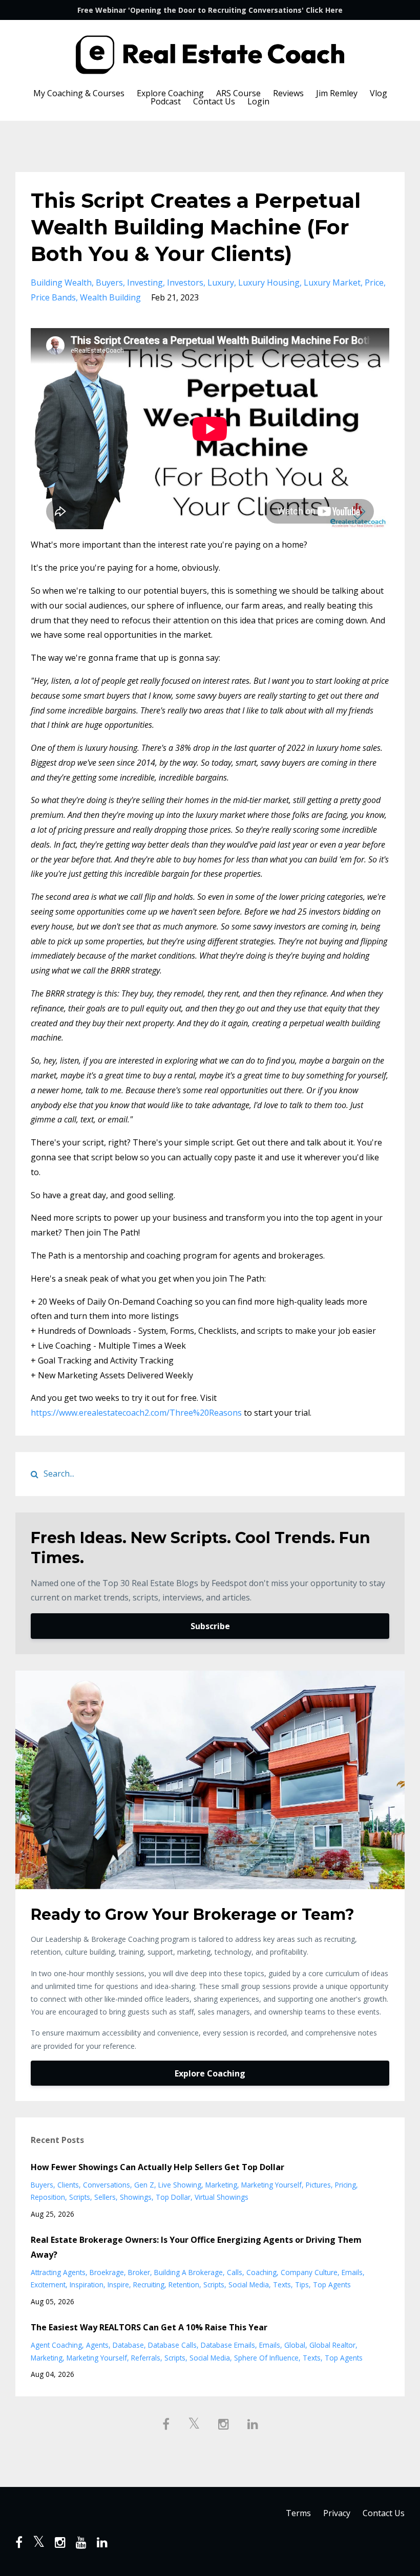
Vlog (379, 93)
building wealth (61, 283)
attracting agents (58, 2272)
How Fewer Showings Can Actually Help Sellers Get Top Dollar (157, 2167)
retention (184, 2285)
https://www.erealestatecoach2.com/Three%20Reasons (136, 1413)
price (374, 283)
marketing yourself (271, 2185)
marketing (221, 2185)
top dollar (173, 2197)
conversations (107, 2185)
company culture (309, 2272)
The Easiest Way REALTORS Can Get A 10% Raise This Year (149, 2327)
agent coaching (56, 2345)
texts (282, 2285)
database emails (228, 2345)
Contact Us (214, 101)
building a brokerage (188, 2272)
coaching (261, 2272)
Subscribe (210, 1626)
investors (185, 283)
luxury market (332, 283)
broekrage (107, 2272)
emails (352, 2272)
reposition (48, 2197)
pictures (318, 2185)
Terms (298, 2513)
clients (68, 2185)
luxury (221, 283)
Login (258, 101)
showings (136, 2197)
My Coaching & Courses (79, 93)
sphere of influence (266, 2358)
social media (249, 2285)
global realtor (332, 2345)
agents (97, 2345)
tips (302, 2285)
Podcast (166, 101)
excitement (48, 2285)
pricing (345, 2185)
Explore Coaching (170, 93)
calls (235, 2272)
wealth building (110, 297)
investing (145, 283)
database (128, 2345)
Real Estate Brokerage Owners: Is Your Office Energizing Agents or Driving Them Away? (196, 2247)
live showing (180, 2185)
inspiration (87, 2285)
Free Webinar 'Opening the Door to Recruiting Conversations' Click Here (210, 10)
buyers (109, 283)
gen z (144, 2185)
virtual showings (222, 2197)
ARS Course (238, 93)
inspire (118, 2285)
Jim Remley (337, 93)
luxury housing (269, 283)
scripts (80, 2197)
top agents (332, 2285)
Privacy (337, 2513)
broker (139, 2272)
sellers (105, 2197)
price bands (53, 297)
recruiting (149, 2285)
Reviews (288, 93)
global (295, 2345)
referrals (146, 2358)
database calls (172, 2345)
